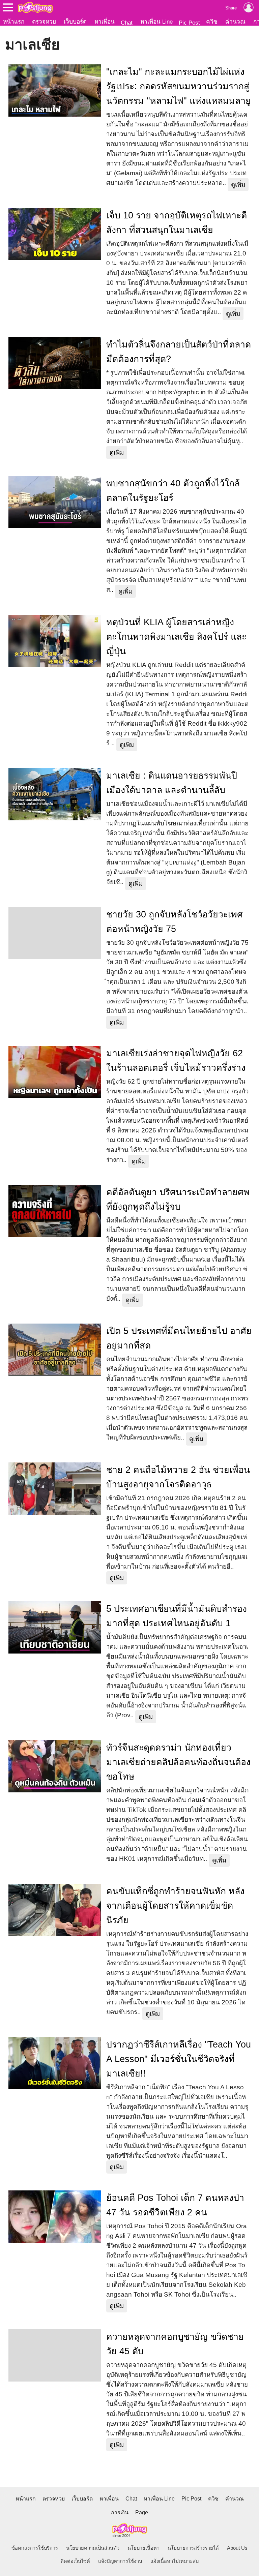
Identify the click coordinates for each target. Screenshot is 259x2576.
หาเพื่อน (105, 22)
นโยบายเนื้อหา (143, 2548)
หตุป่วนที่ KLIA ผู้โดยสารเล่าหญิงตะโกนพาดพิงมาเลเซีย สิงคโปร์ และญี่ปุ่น (176, 637)
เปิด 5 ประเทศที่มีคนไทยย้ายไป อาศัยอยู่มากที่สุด (179, 1338)
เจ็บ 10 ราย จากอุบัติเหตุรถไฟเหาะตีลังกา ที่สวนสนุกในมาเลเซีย (177, 223)
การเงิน (120, 2512)
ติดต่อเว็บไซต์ (75, 2561)
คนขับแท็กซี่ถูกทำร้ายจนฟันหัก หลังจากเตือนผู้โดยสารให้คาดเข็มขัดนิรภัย (175, 1906)
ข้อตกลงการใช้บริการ (35, 2548)
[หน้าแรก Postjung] (35, 7)
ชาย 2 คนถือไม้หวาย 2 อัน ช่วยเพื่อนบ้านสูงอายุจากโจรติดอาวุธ (178, 1477)
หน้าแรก (14, 22)
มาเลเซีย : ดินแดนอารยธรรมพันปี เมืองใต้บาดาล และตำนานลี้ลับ (172, 783)
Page (142, 2512)
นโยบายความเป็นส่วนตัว (93, 2548)
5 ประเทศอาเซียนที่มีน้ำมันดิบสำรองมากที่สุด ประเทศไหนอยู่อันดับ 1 (177, 1616)
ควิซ (212, 22)
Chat (127, 23)
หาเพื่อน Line (156, 22)
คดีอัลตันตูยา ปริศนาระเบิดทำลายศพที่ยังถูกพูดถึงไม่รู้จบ (178, 1199)
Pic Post (189, 23)
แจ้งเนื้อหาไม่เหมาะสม (175, 2561)
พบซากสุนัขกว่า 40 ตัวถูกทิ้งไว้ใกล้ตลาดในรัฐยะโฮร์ (173, 491)
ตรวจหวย (44, 22)
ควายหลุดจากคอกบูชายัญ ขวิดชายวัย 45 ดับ (175, 2344)
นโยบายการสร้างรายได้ (193, 2548)
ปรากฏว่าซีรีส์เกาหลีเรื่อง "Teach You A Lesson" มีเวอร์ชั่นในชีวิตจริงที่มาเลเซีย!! (179, 2059)
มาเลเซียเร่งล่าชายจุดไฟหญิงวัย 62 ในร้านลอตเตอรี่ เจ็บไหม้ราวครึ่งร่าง (176, 1060)
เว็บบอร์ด (75, 22)
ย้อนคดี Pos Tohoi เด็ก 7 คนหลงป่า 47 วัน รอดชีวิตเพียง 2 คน (175, 2205)
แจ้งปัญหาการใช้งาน (120, 2561)
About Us (237, 2548)
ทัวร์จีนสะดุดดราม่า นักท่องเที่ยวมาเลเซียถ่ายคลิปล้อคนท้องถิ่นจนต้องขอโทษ (178, 1762)
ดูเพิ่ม (238, 185)
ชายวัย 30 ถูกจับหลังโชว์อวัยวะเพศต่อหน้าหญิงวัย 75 (175, 922)
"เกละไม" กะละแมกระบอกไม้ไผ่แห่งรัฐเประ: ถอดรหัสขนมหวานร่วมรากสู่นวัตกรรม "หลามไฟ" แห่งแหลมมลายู (179, 86)
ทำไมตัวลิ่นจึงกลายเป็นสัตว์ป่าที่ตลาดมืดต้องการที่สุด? (179, 352)
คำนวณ (235, 22)
